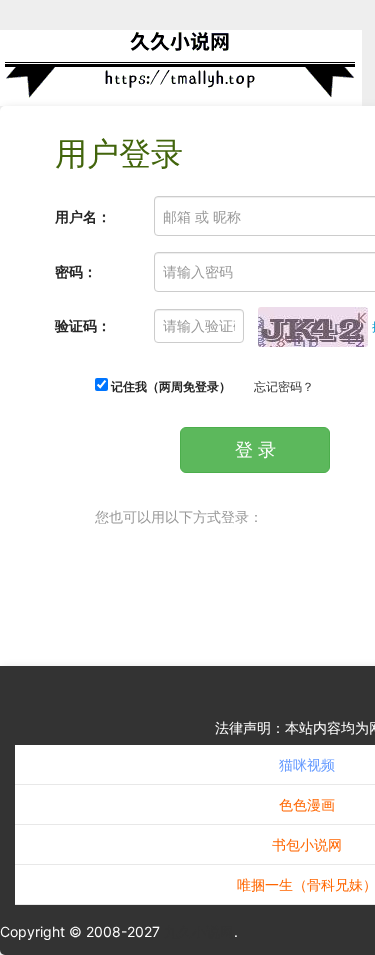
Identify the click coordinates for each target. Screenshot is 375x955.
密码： (76, 271)
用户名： (83, 216)
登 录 (255, 449)
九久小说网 (199, 931)
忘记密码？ (284, 386)
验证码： (83, 325)
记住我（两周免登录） (169, 386)
